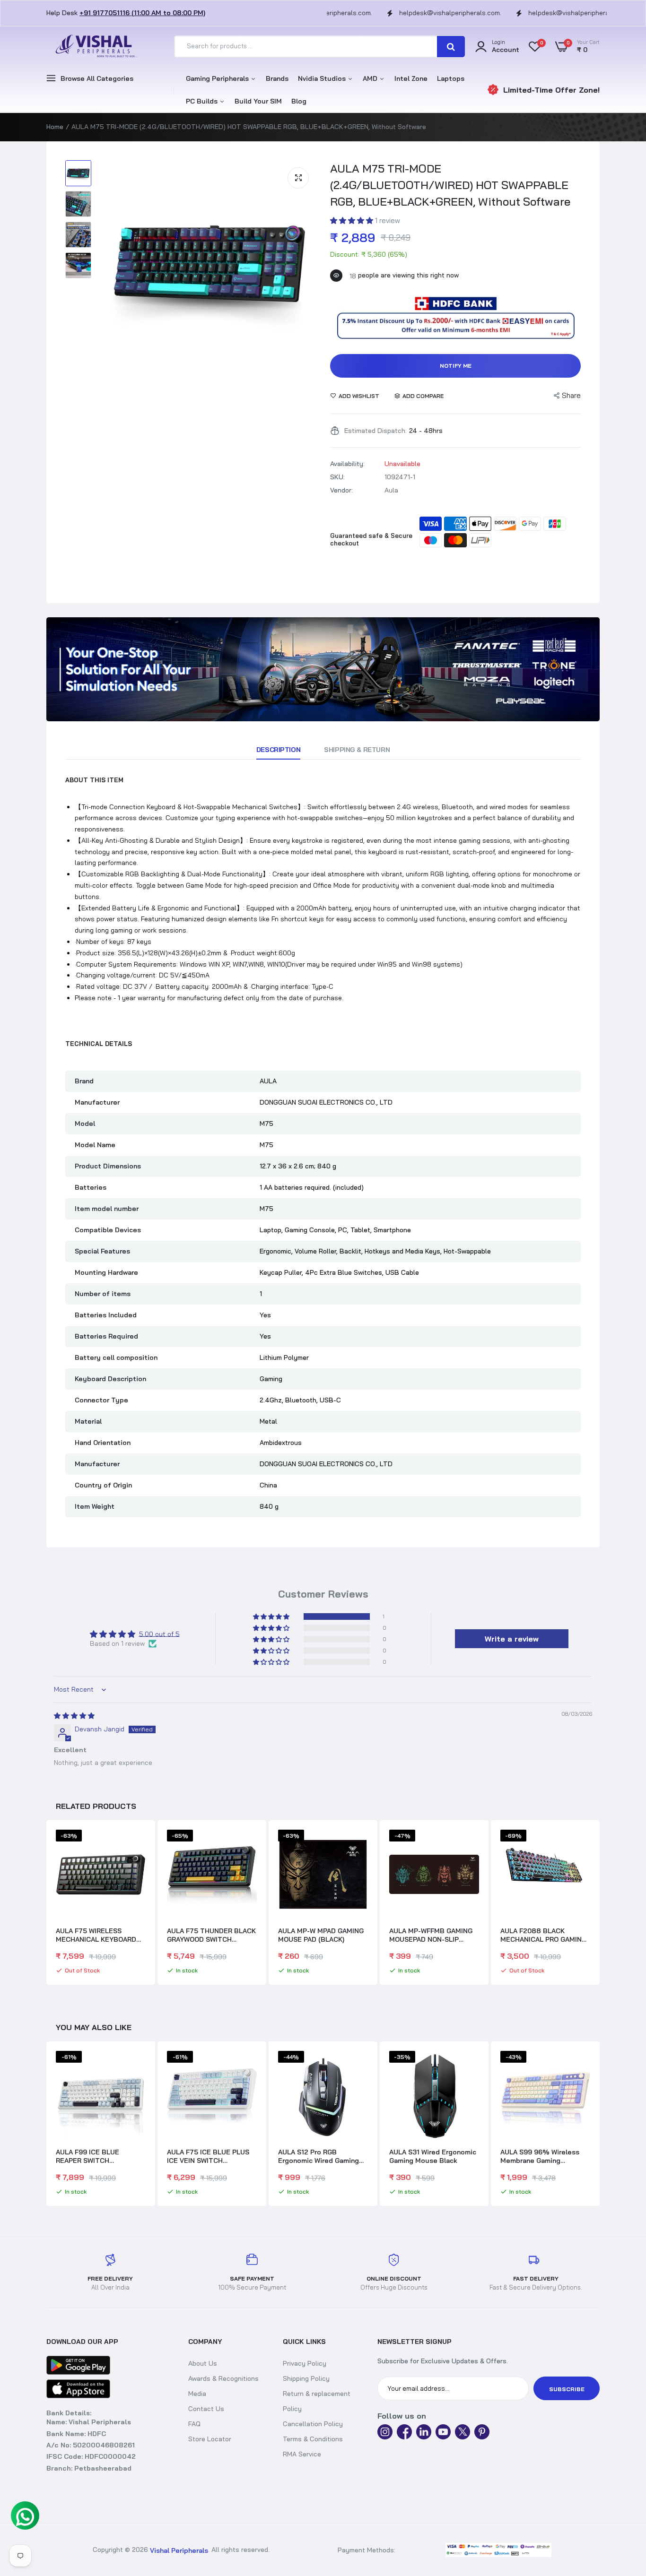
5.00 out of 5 (159, 1634)
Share (571, 395)
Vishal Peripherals (179, 2550)
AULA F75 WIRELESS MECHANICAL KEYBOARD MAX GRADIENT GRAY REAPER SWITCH (96, 1935)
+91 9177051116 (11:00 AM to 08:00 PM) (142, 13)
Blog (299, 101)
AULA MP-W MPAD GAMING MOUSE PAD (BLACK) (321, 1935)
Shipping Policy (306, 2378)
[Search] (451, 47)
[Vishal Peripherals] (94, 47)
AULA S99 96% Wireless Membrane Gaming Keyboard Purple (429, 2156)
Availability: (347, 464)
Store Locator (210, 2439)
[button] (353, 220)
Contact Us (206, 2409)
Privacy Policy (305, 2363)
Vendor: (341, 490)
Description (278, 750)
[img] (74, 1715)
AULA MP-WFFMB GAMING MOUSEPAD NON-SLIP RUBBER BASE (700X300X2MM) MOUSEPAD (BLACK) (431, 1935)
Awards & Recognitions (223, 2378)
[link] (323, 669)
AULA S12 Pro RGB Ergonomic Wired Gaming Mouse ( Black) (207, 2156)
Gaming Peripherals (218, 78)
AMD (371, 78)
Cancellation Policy (313, 2424)
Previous (46, 1903)
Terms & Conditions (313, 2439)
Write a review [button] (512, 1639)
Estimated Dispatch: (375, 431)
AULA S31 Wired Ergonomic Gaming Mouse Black (322, 2156)
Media (197, 2394)
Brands (277, 78)
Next (600, 1903)
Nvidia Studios (323, 78)
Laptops (451, 78)
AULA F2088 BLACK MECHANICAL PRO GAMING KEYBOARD (543, 1935)
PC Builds (203, 101)
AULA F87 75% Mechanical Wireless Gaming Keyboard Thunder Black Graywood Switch (544, 2156)
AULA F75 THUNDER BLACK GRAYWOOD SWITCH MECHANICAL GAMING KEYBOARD (211, 1935)
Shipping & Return (357, 750)
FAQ (194, 2424)
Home (55, 127)
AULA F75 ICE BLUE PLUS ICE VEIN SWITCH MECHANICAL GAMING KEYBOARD (97, 2156)
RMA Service (302, 2454)
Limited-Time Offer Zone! (551, 90)
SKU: (337, 477)
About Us (203, 2363)
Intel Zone (411, 78)
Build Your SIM (258, 101)
